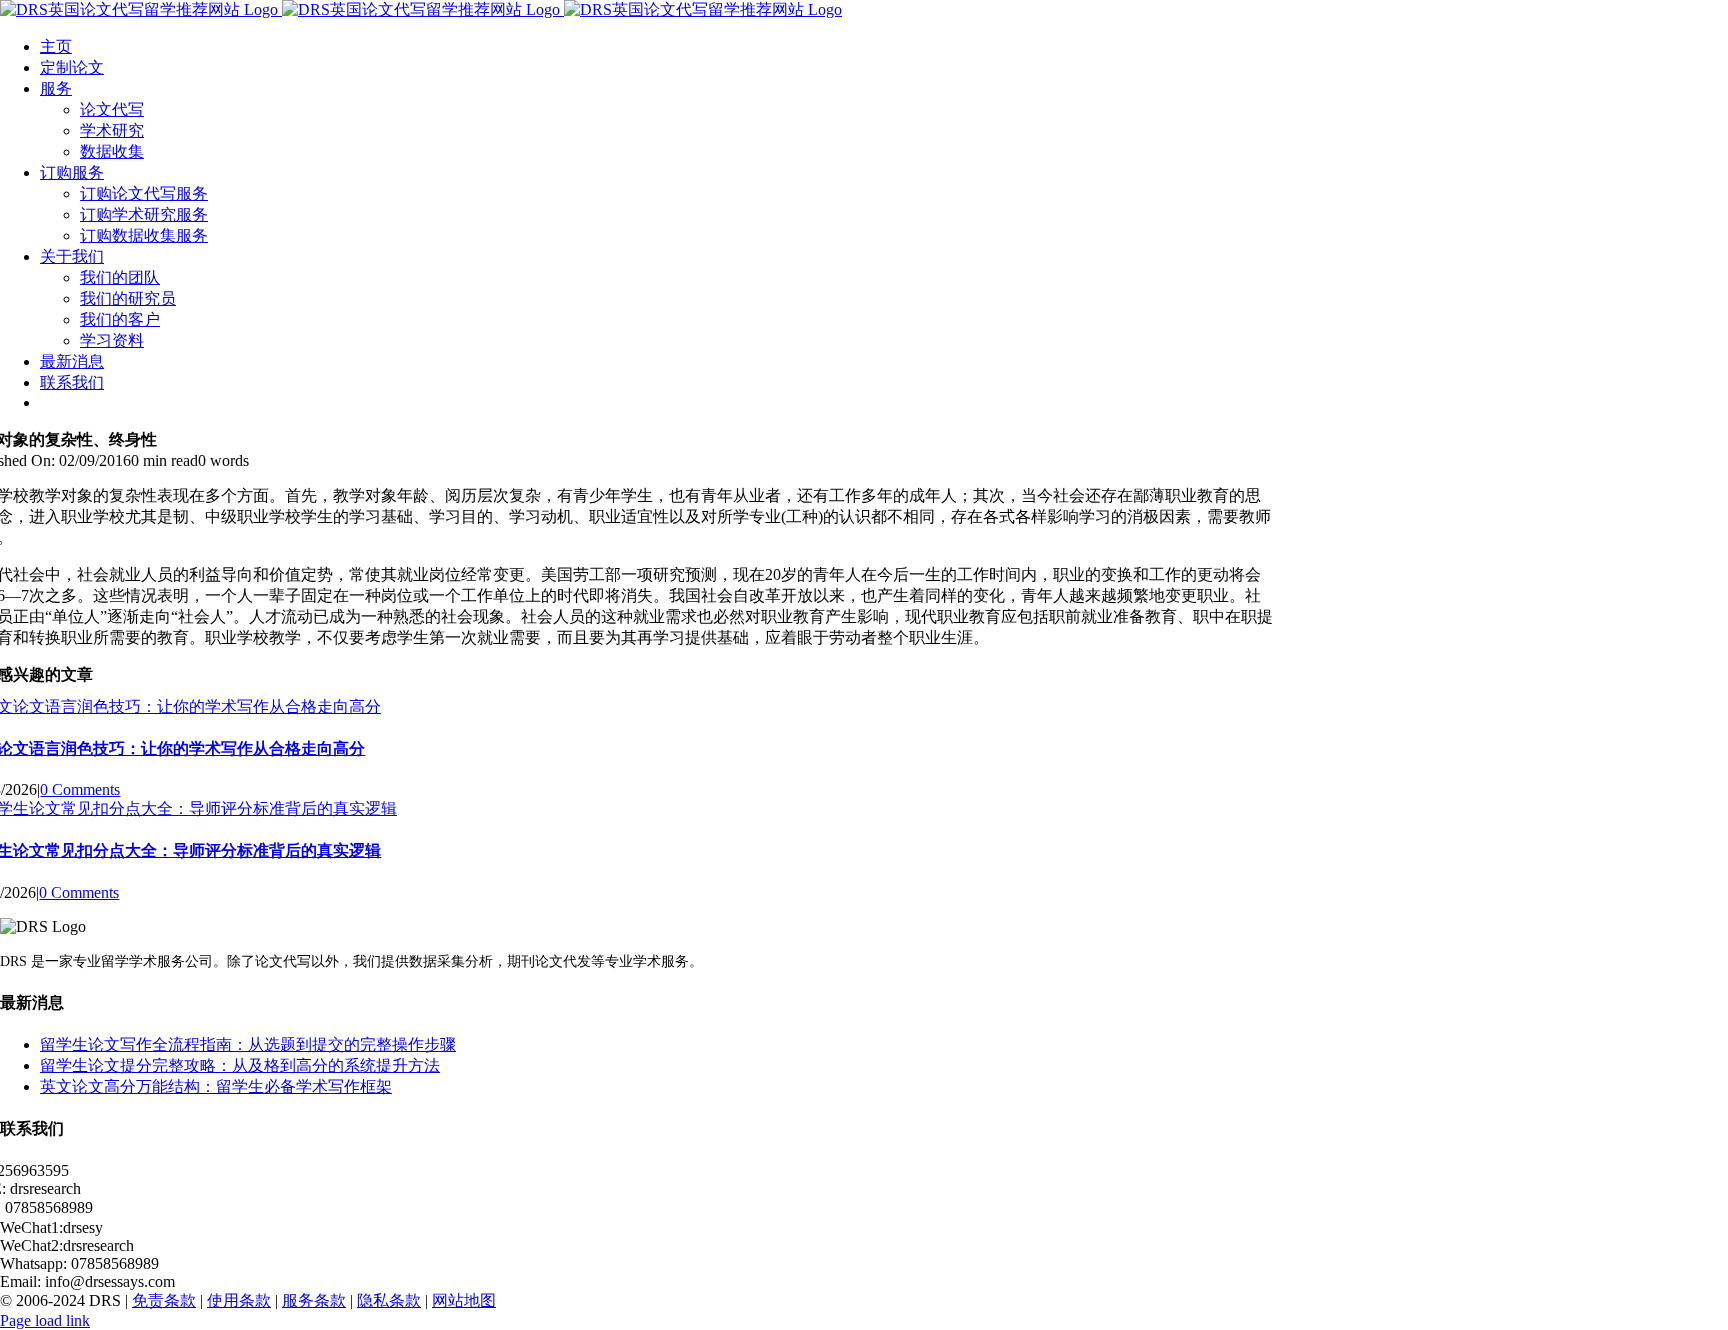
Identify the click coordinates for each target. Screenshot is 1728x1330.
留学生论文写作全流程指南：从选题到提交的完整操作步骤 (248, 1044)
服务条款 (314, 1300)
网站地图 (464, 1300)
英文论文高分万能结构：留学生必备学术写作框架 (216, 1086)
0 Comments (80, 789)
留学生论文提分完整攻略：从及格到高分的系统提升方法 (240, 1065)
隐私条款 (389, 1300)
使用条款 (239, 1300)
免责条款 (164, 1300)
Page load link (45, 1320)
